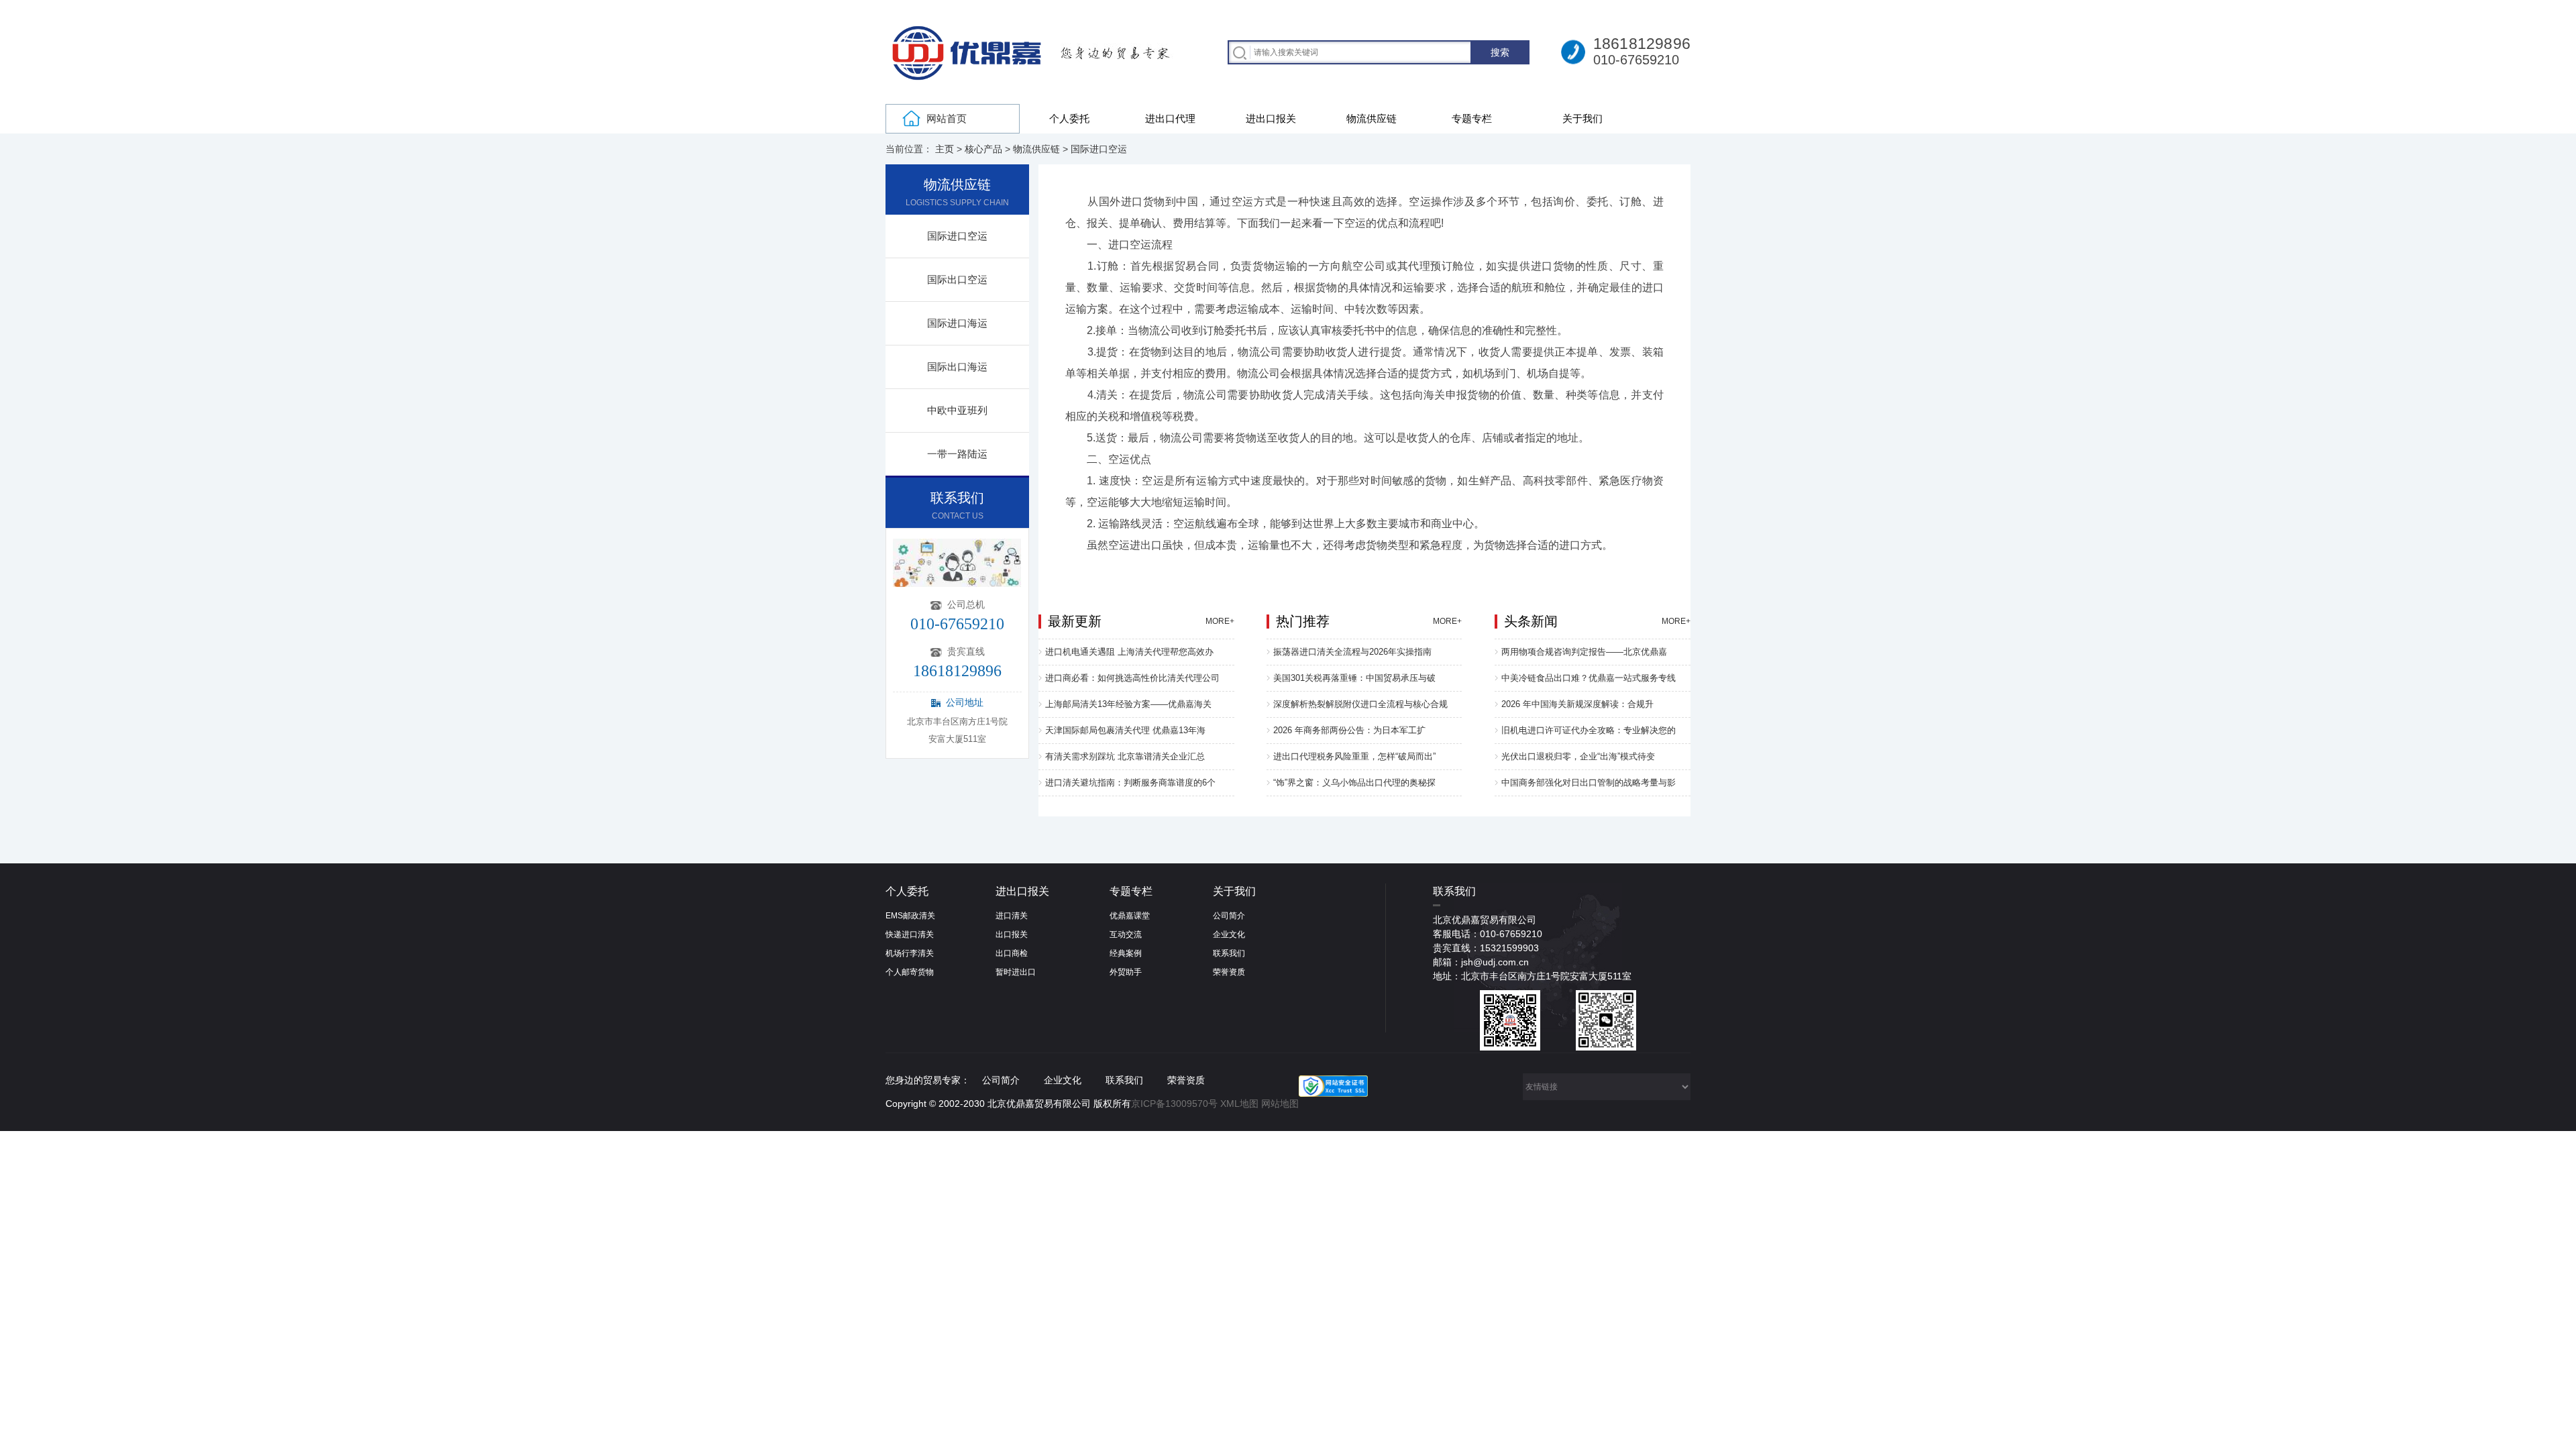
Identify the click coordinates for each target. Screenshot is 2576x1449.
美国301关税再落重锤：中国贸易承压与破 (1354, 678)
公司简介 (1229, 916)
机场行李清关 (910, 953)
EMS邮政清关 (910, 916)
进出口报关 (1271, 118)
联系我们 (1229, 953)
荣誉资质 (1229, 972)
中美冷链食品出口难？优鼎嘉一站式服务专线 (1589, 678)
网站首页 (947, 118)
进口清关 (1012, 916)
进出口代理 (1170, 118)
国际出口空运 (957, 279)
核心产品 (983, 149)
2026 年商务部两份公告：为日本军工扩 (1349, 730)
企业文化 (1229, 934)
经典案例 (1126, 953)
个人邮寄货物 (910, 972)
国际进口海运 (957, 323)
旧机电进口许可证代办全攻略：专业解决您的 (1589, 730)
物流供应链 (1372, 118)
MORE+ (1220, 621)
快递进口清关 (910, 934)
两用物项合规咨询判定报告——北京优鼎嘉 (1584, 652)
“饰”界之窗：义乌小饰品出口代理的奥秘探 (1354, 783)
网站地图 (1280, 1104)
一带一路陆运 (957, 454)
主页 (945, 149)
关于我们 (1582, 118)
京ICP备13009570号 (1174, 1104)
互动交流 (1126, 934)
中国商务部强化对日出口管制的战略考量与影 (1589, 783)
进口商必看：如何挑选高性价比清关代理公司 (1132, 678)
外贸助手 (1126, 972)
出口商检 (1012, 953)
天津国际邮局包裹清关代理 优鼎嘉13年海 (1125, 730)
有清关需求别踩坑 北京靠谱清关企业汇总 (1125, 756)
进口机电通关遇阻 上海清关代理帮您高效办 (1129, 652)
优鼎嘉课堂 (1130, 916)
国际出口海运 (957, 367)
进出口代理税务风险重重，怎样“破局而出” (1354, 756)
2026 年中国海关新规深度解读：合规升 (1577, 704)
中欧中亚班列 (957, 410)
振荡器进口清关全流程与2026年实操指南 (1352, 652)
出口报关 (1012, 934)
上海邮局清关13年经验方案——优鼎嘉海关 (1128, 704)
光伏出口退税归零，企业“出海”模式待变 (1578, 756)
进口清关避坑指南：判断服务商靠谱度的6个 (1130, 783)
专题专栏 (1472, 118)
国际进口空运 (1099, 149)
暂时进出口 (1016, 972)
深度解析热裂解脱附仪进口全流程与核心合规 (1360, 704)
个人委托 (1069, 118)
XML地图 (1239, 1104)
